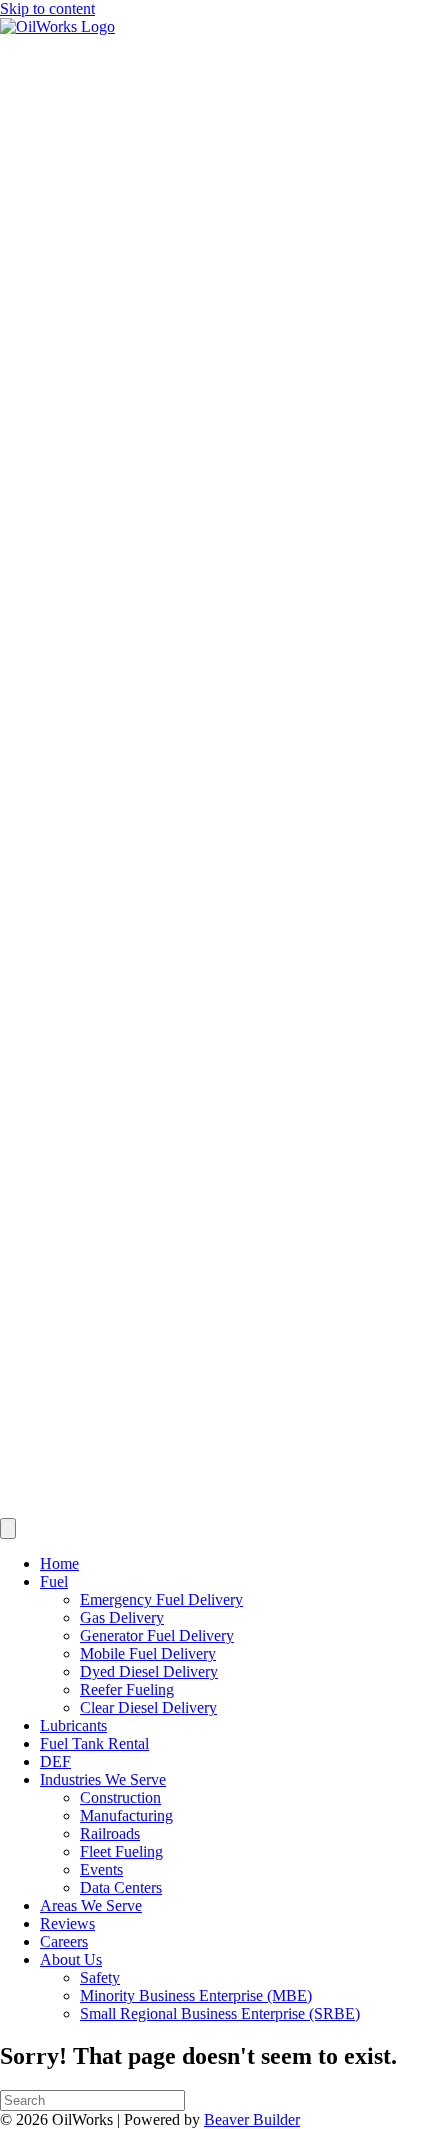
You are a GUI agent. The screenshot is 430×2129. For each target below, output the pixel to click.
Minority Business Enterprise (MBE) (196, 1995)
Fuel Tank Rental (94, 1743)
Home (59, 1563)
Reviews (67, 1923)
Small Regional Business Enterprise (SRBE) (220, 2013)
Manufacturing (126, 1815)
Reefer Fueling (127, 1689)
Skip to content (47, 8)
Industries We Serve (103, 1779)
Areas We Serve (91, 1905)
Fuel (54, 1581)
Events (101, 1869)
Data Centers (121, 1887)
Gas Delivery (122, 1617)
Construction (120, 1797)
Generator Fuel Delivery (157, 1635)
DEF (55, 1761)
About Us (71, 1959)
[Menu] (8, 1528)
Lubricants (73, 1725)
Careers (64, 1941)
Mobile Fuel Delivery (148, 1653)
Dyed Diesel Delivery (149, 1671)
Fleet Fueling (121, 1851)
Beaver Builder (252, 2119)
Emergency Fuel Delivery (161, 1599)
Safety (100, 1977)
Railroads (110, 1833)
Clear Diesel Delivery (148, 1707)
